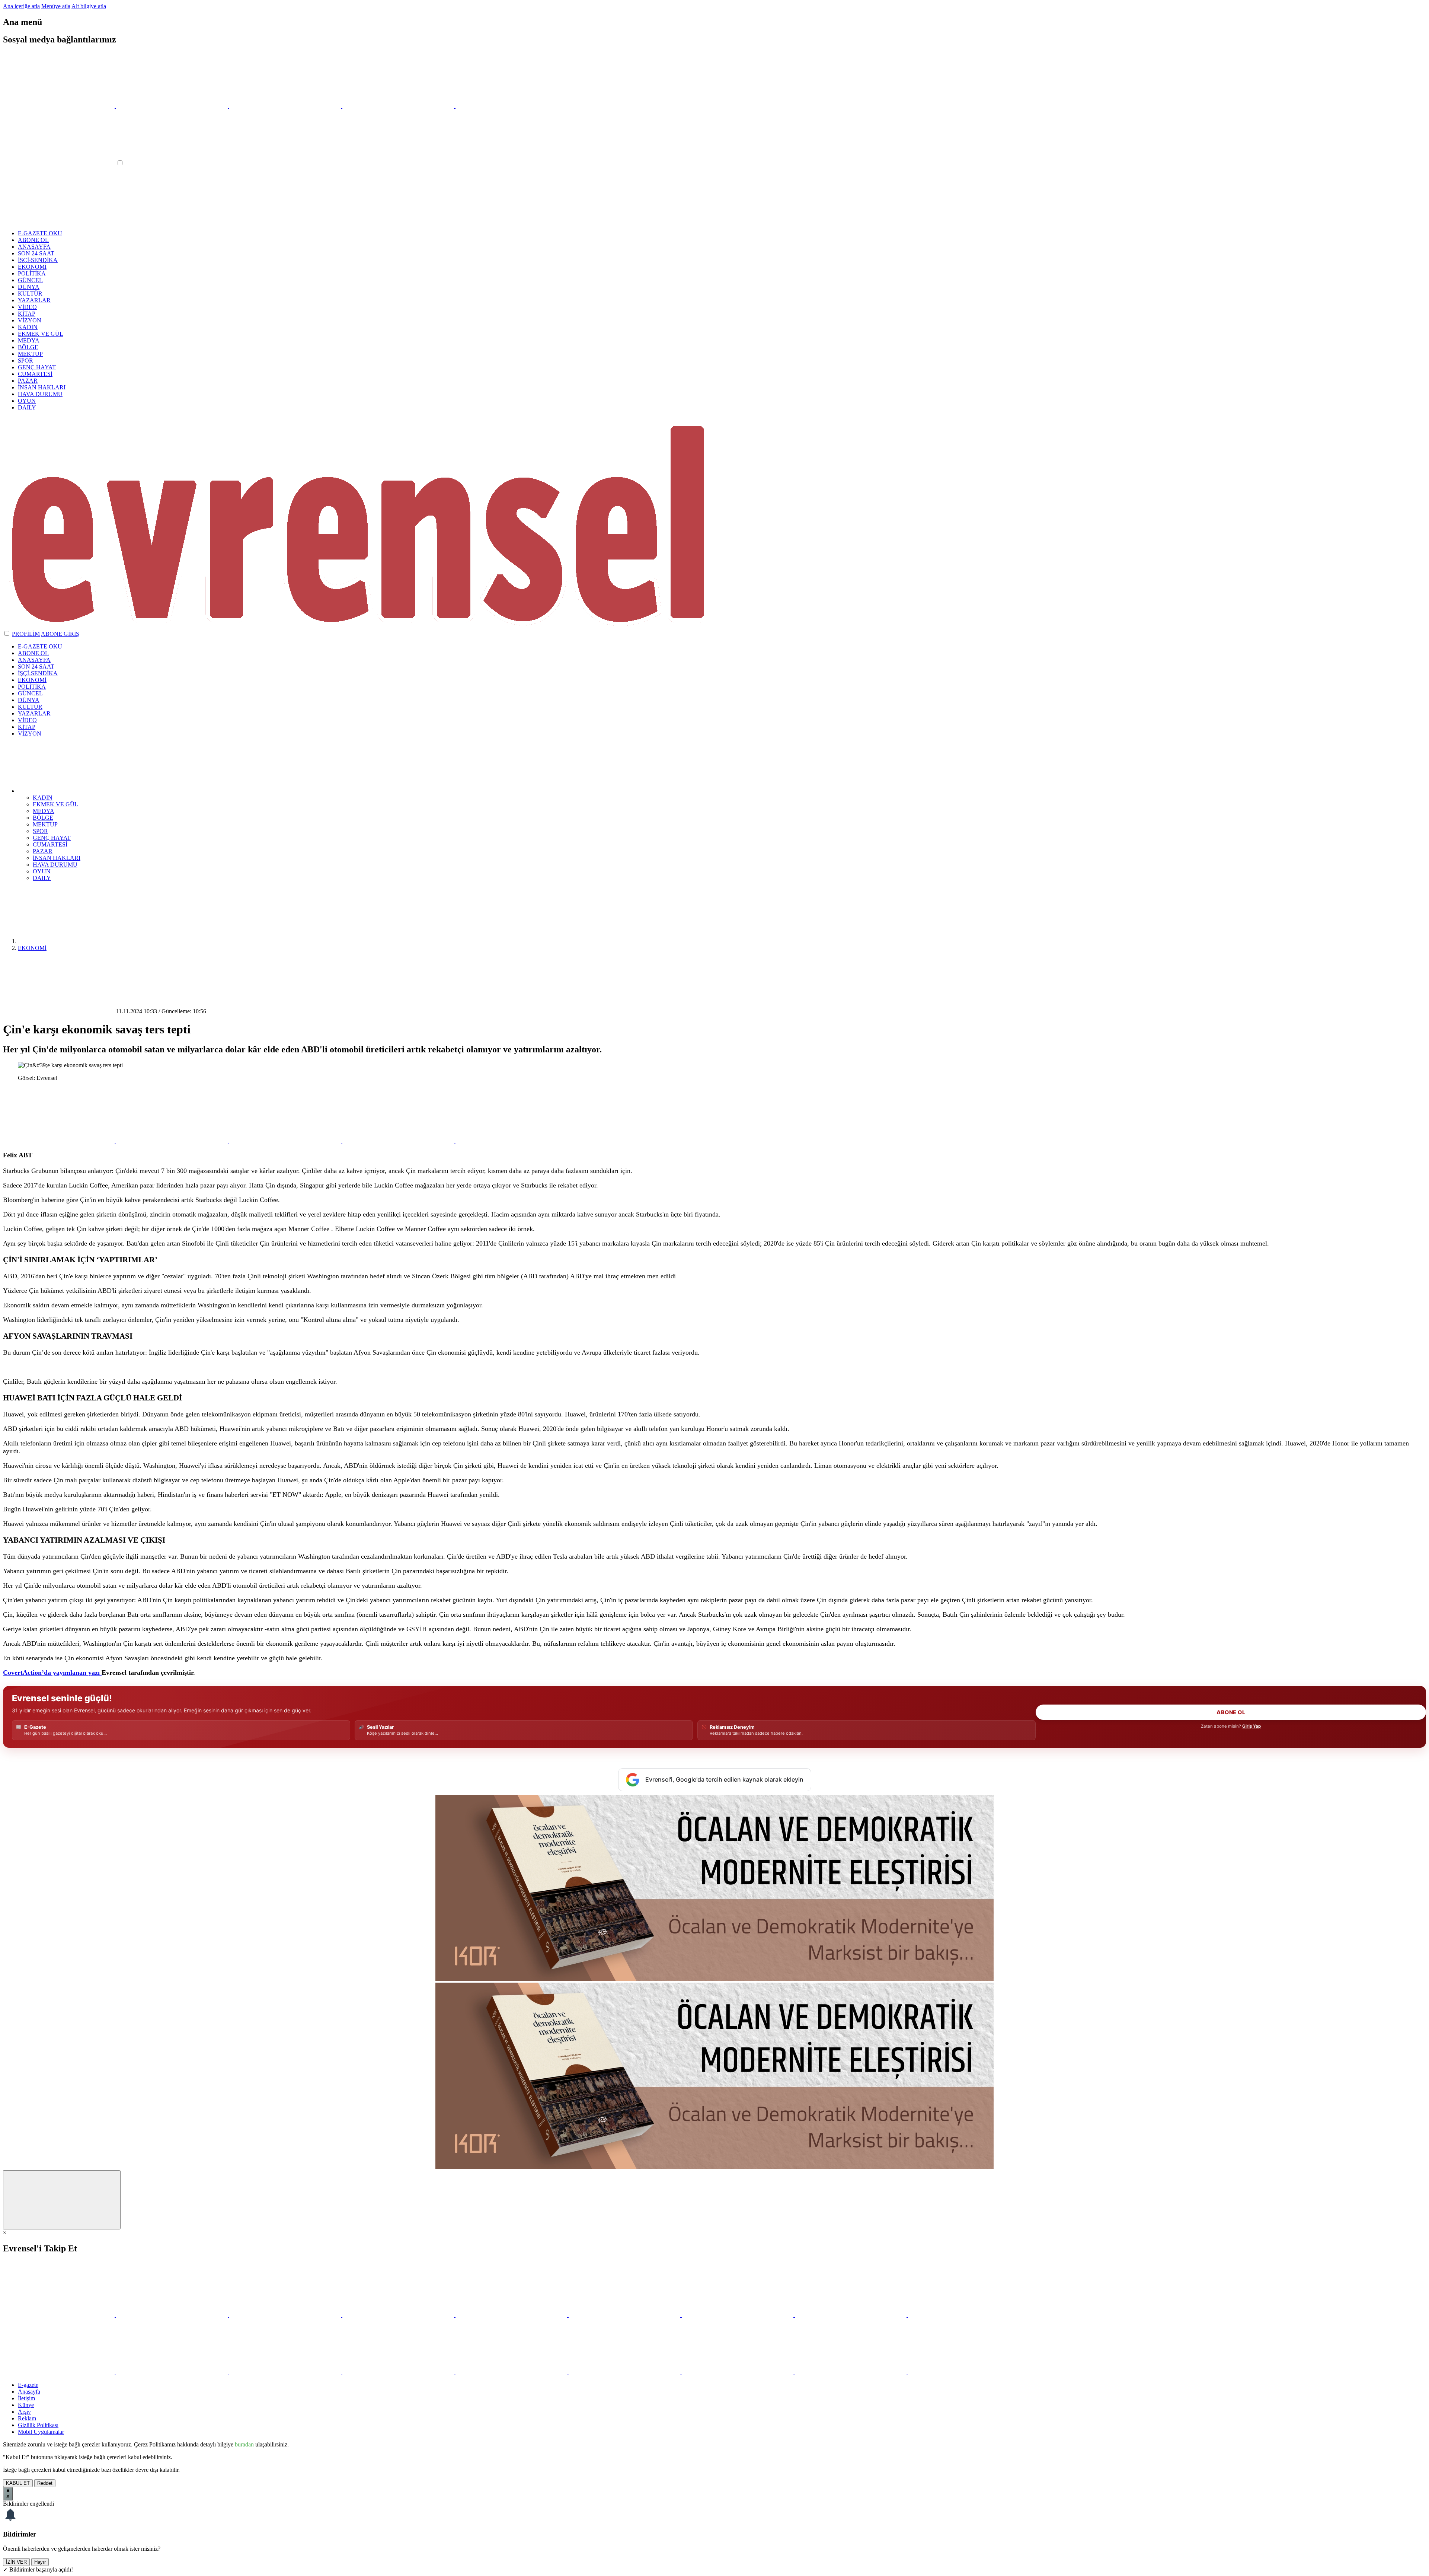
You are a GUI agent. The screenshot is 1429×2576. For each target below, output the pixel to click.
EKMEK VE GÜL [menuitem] (55, 804)
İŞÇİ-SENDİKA (38, 260)
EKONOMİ (32, 267)
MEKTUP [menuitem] (45, 824)
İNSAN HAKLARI (42, 387)
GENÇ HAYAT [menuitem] (52, 838)
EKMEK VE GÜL (41, 334)
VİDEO (27, 307)
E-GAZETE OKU (40, 233)
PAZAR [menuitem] (43, 851)
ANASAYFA (34, 247)
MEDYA (29, 340)
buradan (244, 2444)
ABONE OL (33, 240)
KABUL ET (18, 2483)
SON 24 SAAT (36, 253)
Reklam (27, 2418)
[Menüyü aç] (60, 163)
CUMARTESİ (35, 374)
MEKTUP (30, 354)
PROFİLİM (26, 634)
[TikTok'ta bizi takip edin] (625, 2315)
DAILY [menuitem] (42, 878)
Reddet (45, 2483)
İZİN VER (16, 2562)
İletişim (26, 2398)
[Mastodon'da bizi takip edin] (851, 2315)
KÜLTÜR (30, 294)
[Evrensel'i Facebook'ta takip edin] (173, 106)
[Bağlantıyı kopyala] (511, 1141)
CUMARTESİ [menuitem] (50, 844)
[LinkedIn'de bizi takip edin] (738, 2315)
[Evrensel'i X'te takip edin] (60, 106)
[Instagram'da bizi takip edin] (286, 2315)
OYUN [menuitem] (42, 871)
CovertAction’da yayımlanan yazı (52, 1673)
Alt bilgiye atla (89, 6)
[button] (74, 791)
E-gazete (28, 2385)
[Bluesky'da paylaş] (399, 1141)
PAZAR (28, 381)
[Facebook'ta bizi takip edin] (173, 2315)
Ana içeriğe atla (21, 6)
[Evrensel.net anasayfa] (712, 626)
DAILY (27, 407)
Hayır (40, 2562)
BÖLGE (28, 347)
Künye (26, 2405)
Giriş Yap (1251, 1726)
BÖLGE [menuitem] (43, 818)
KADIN (28, 327)
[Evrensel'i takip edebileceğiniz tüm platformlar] (511, 106)
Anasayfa (29, 2392)
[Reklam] (714, 1979)
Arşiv (24, 2412)
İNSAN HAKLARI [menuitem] (57, 858)
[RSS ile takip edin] (964, 2315)
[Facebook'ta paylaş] (286, 1141)
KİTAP (27, 314)
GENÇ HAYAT (37, 367)
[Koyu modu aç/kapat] (7, 634)
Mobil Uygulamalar (41, 2432)
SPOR (25, 361)
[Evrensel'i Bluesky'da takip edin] (399, 106)
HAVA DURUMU (40, 394)
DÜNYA (29, 287)
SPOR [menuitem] (40, 831)
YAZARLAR (34, 300)
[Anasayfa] (74, 941)
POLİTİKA (32, 273)
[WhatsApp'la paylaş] (60, 1141)
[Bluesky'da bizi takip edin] (512, 2315)
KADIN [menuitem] (43, 798)
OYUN (27, 401)
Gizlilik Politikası (38, 2425)
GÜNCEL (30, 280)
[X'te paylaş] (173, 1141)
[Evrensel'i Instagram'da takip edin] (286, 106)
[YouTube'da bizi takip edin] (399, 2315)
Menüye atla (56, 6)
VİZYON (30, 320)
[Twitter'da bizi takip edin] (60, 2315)
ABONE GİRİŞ (60, 634)
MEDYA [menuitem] (44, 811)
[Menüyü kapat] (59, 221)
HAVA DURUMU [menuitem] (55, 865)
